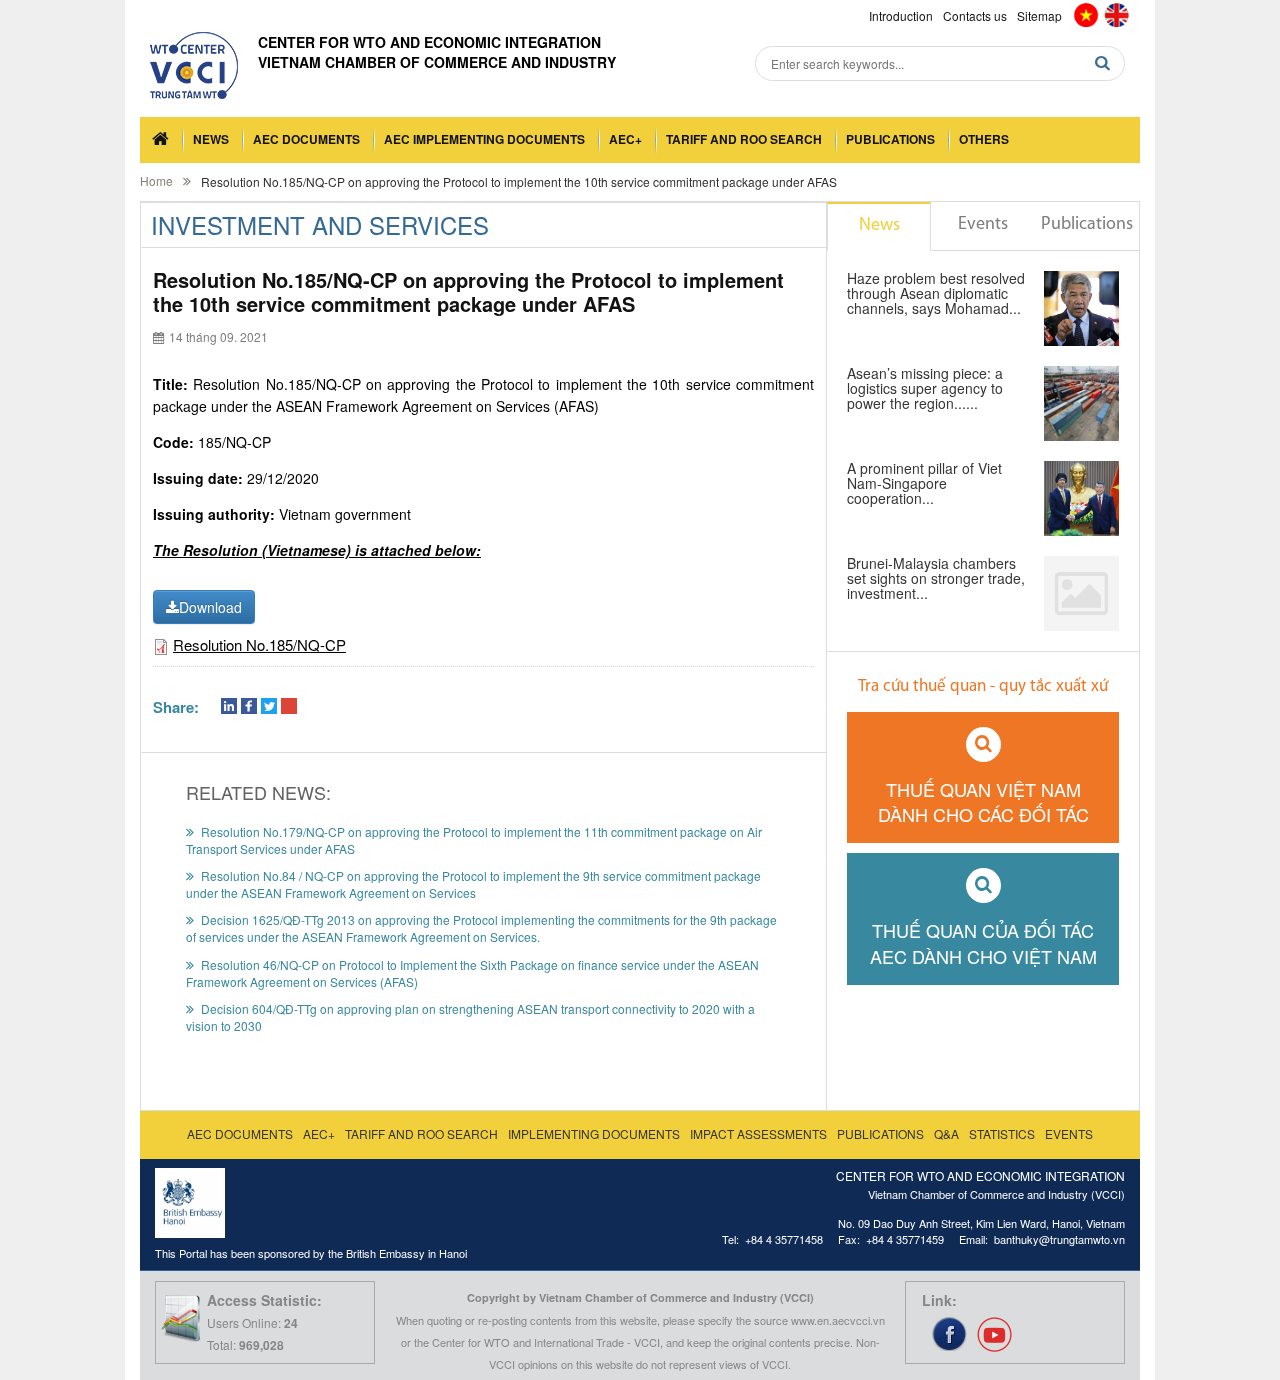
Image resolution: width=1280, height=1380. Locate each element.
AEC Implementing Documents (484, 139)
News (211, 139)
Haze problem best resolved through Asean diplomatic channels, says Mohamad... (936, 294)
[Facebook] (249, 707)
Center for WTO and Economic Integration (429, 42)
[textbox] (940, 63)
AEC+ (625, 139)
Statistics (1002, 1133)
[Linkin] (229, 707)
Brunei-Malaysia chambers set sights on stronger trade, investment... (936, 579)
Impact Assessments (758, 1133)
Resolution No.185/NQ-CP (259, 644)
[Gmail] (289, 707)
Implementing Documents (594, 1133)
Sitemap (1039, 15)
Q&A (946, 1133)
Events (983, 225)
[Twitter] (269, 707)
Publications (890, 139)
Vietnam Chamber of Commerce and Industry (437, 62)
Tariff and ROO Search (744, 139)
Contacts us (975, 15)
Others (984, 139)
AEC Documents (306, 139)
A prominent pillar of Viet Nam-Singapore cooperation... (924, 484)
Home (156, 180)
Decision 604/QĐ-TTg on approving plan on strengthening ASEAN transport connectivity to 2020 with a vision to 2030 (470, 1017)
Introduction (901, 15)
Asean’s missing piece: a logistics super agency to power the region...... (925, 389)
